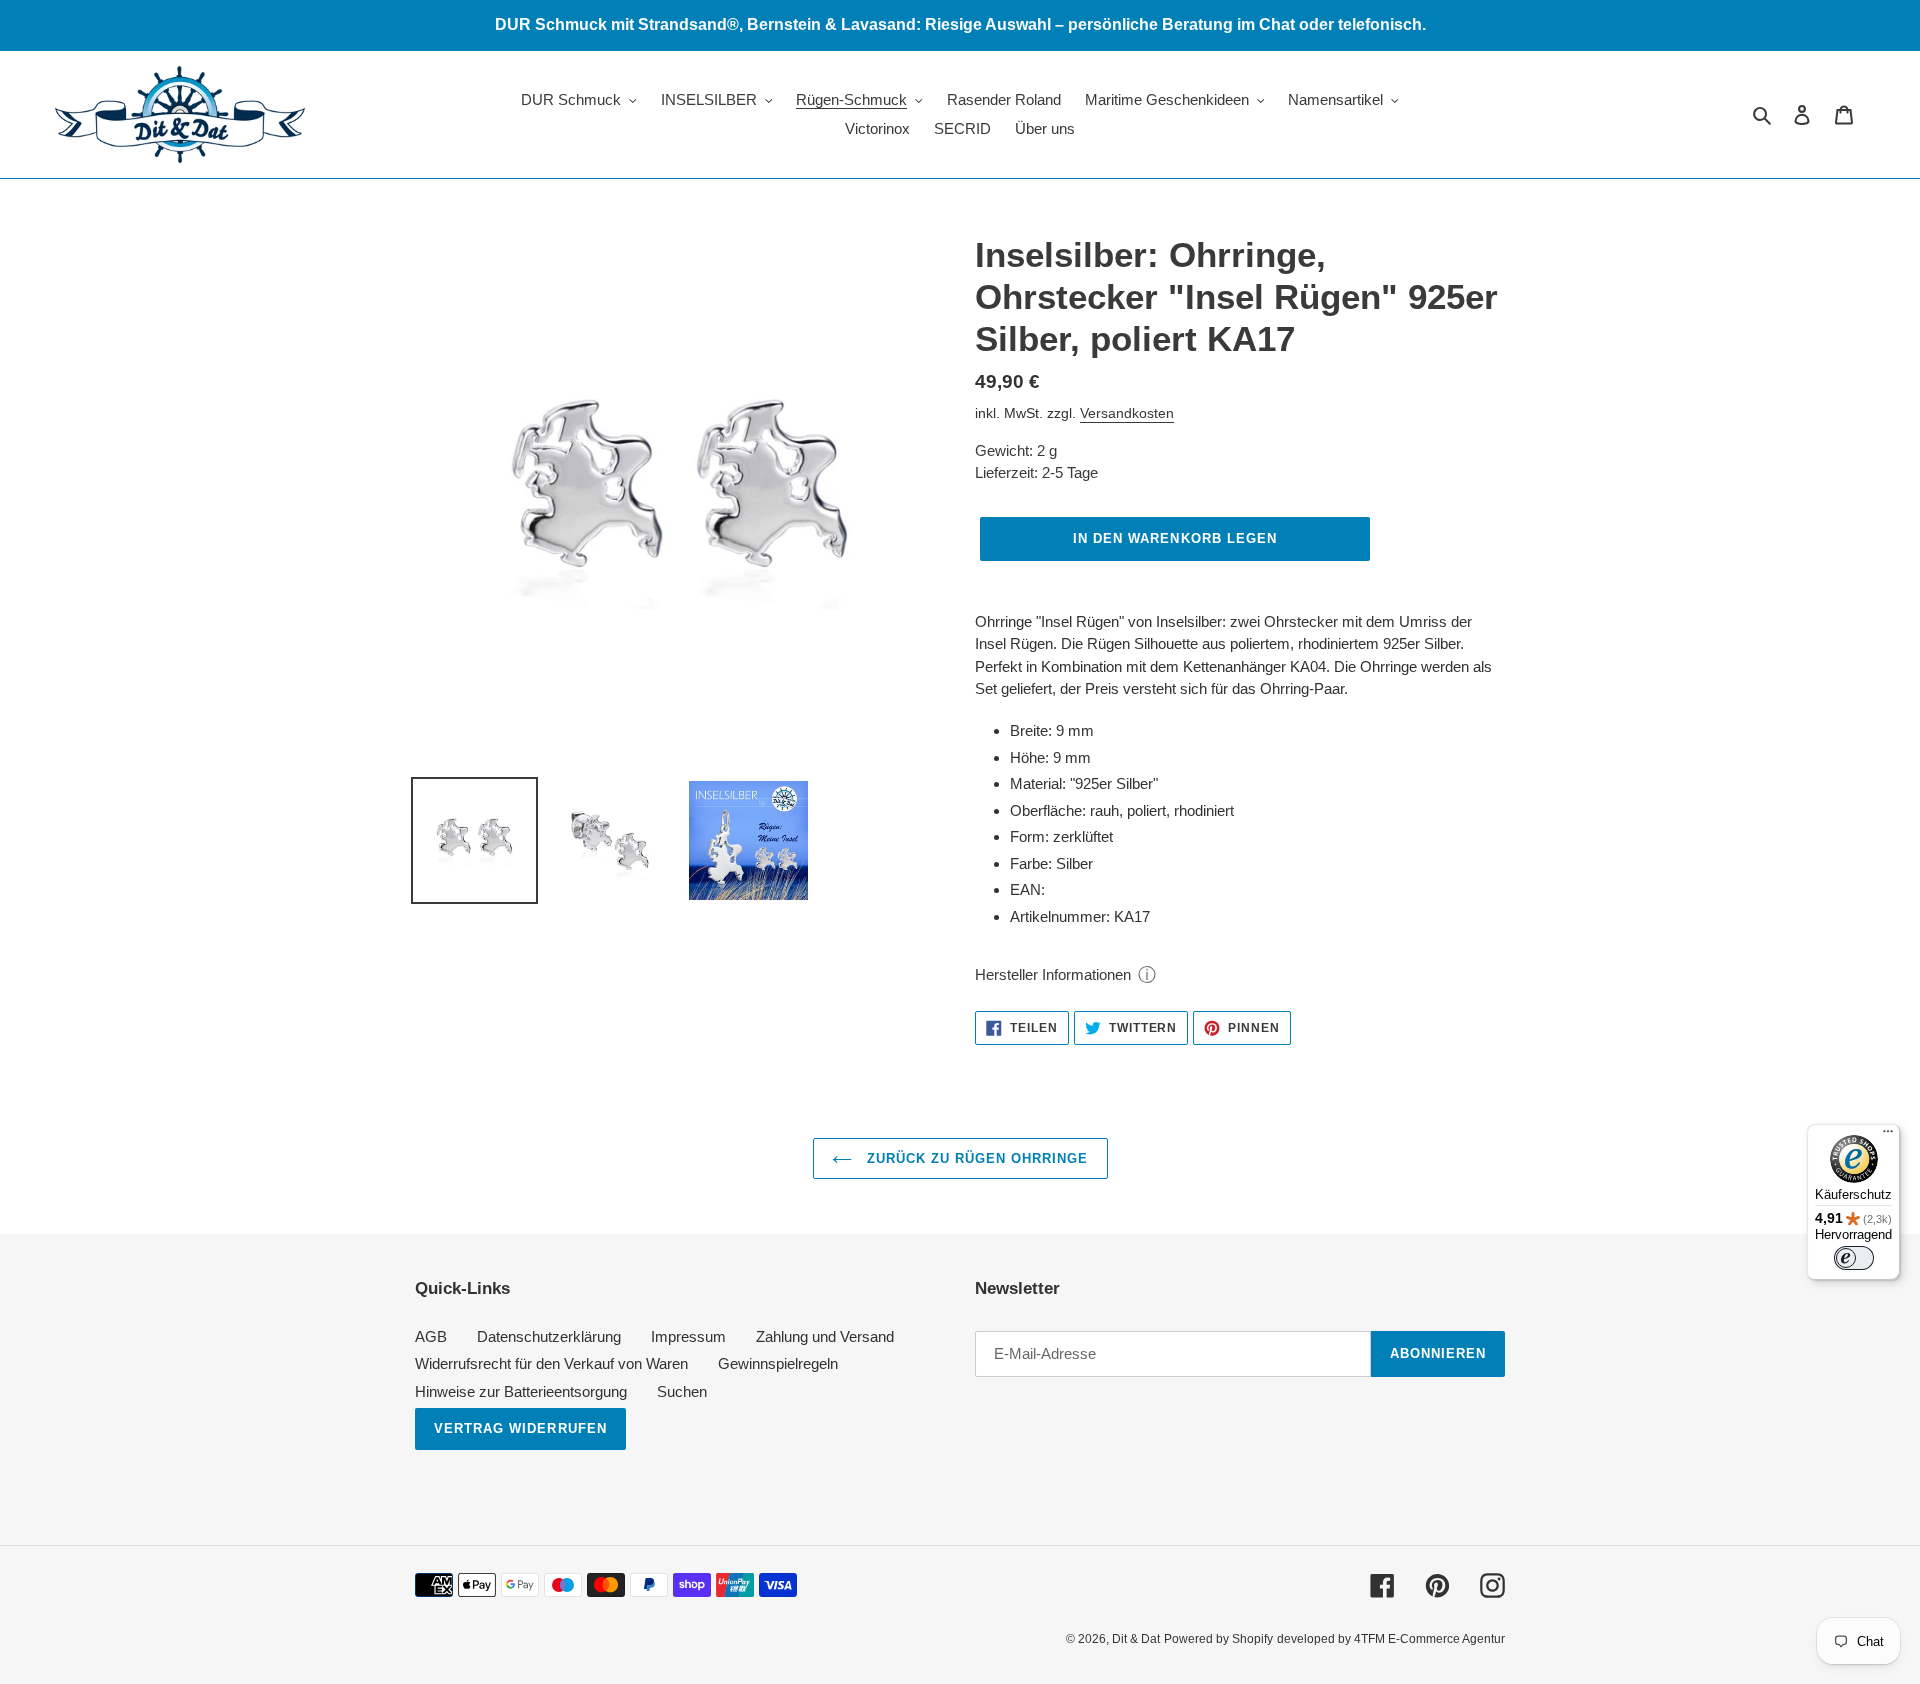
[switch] (1854, 1258)
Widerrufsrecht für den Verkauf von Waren (551, 1363)
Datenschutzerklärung (549, 1336)
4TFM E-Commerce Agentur (1429, 1639)
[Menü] (1888, 1136)
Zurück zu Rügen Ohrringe (975, 1158)
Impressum (688, 1336)
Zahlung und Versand (825, 1336)
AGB (431, 1336)
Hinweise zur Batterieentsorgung (521, 1391)
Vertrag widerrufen (520, 1428)
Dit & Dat (1136, 1639)
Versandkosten (1127, 413)
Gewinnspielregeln (778, 1363)
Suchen (682, 1391)
